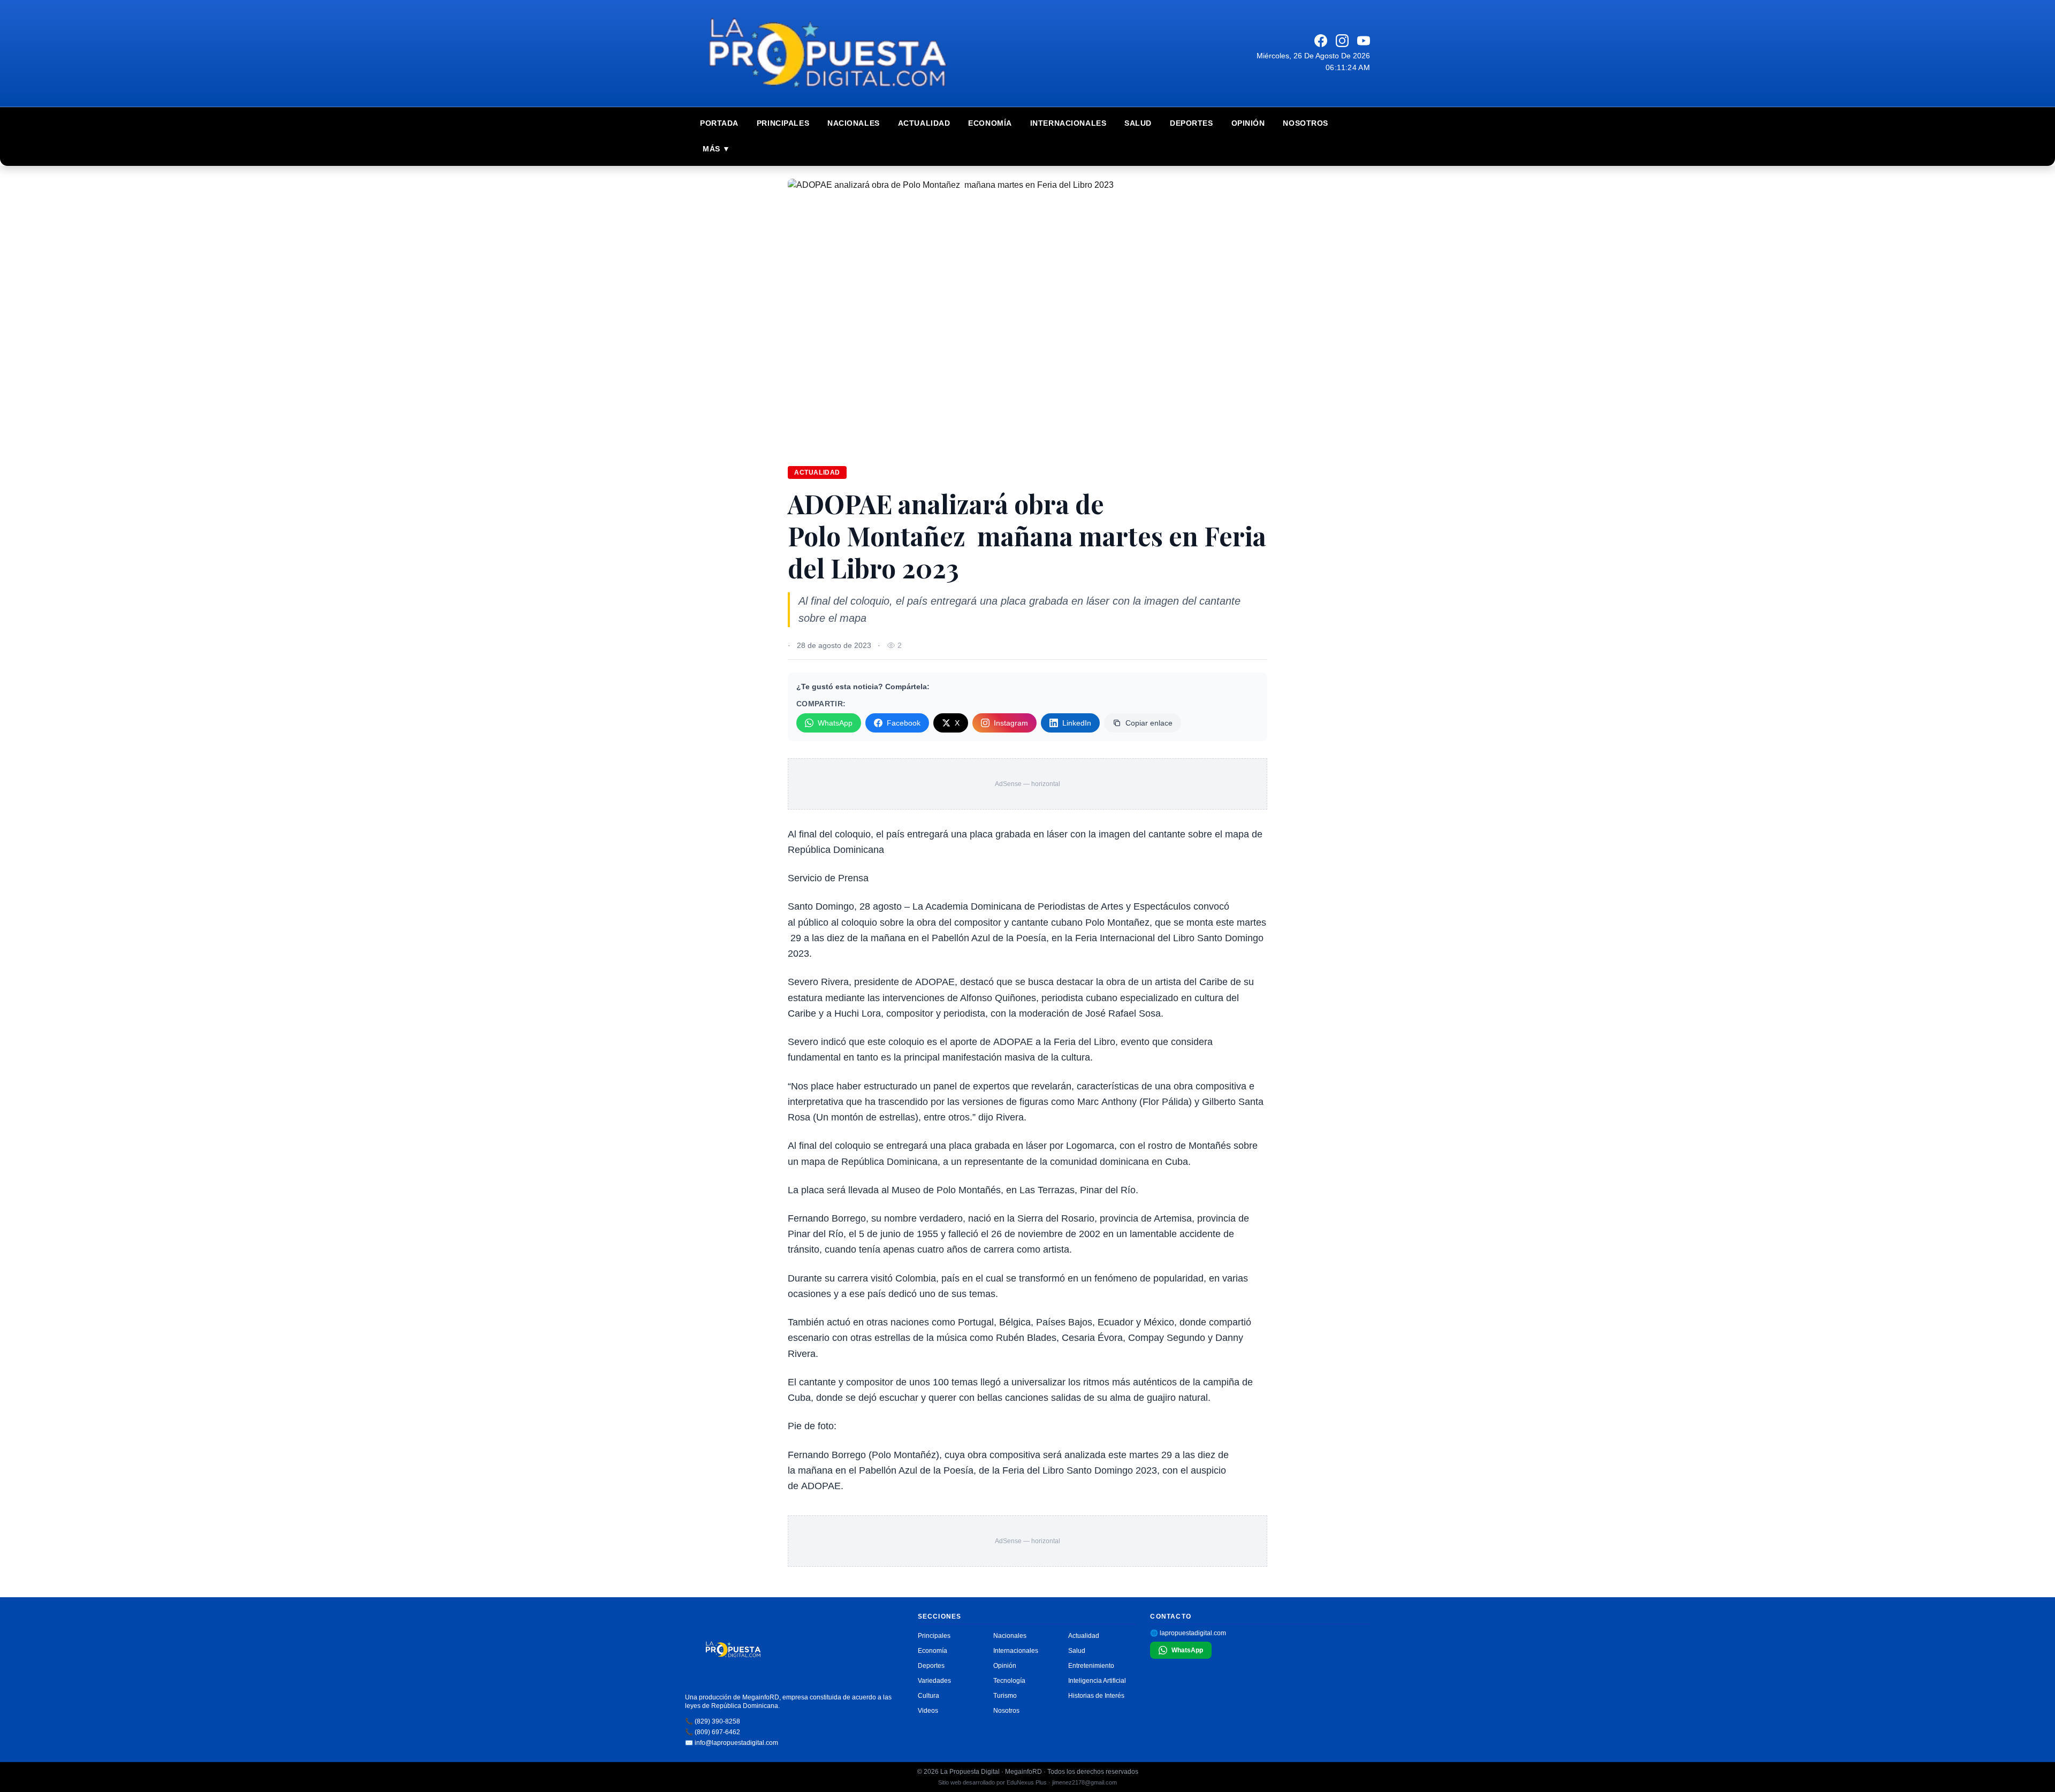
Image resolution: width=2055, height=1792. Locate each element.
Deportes (1191, 123)
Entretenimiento (1091, 1666)
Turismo (1005, 1696)
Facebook (904, 723)
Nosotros (1305, 123)
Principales (783, 123)
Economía (990, 123)
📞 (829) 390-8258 (713, 1721)
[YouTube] (1364, 41)
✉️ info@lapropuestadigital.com (732, 1743)
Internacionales (1068, 123)
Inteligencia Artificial (1097, 1681)
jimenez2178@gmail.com (1084, 1782)
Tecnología (1009, 1681)
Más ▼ (717, 149)
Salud (1138, 123)
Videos (928, 1711)
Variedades (934, 1681)
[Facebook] (1321, 41)
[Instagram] (1342, 41)
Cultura (928, 1696)
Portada (719, 123)
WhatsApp (835, 723)
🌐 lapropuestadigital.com (1188, 1633)
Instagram (1011, 723)
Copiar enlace (1149, 723)
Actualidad (924, 123)
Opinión (1248, 123)
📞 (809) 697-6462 (713, 1732)
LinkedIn (1077, 723)
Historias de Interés (1096, 1696)
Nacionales (854, 123)
